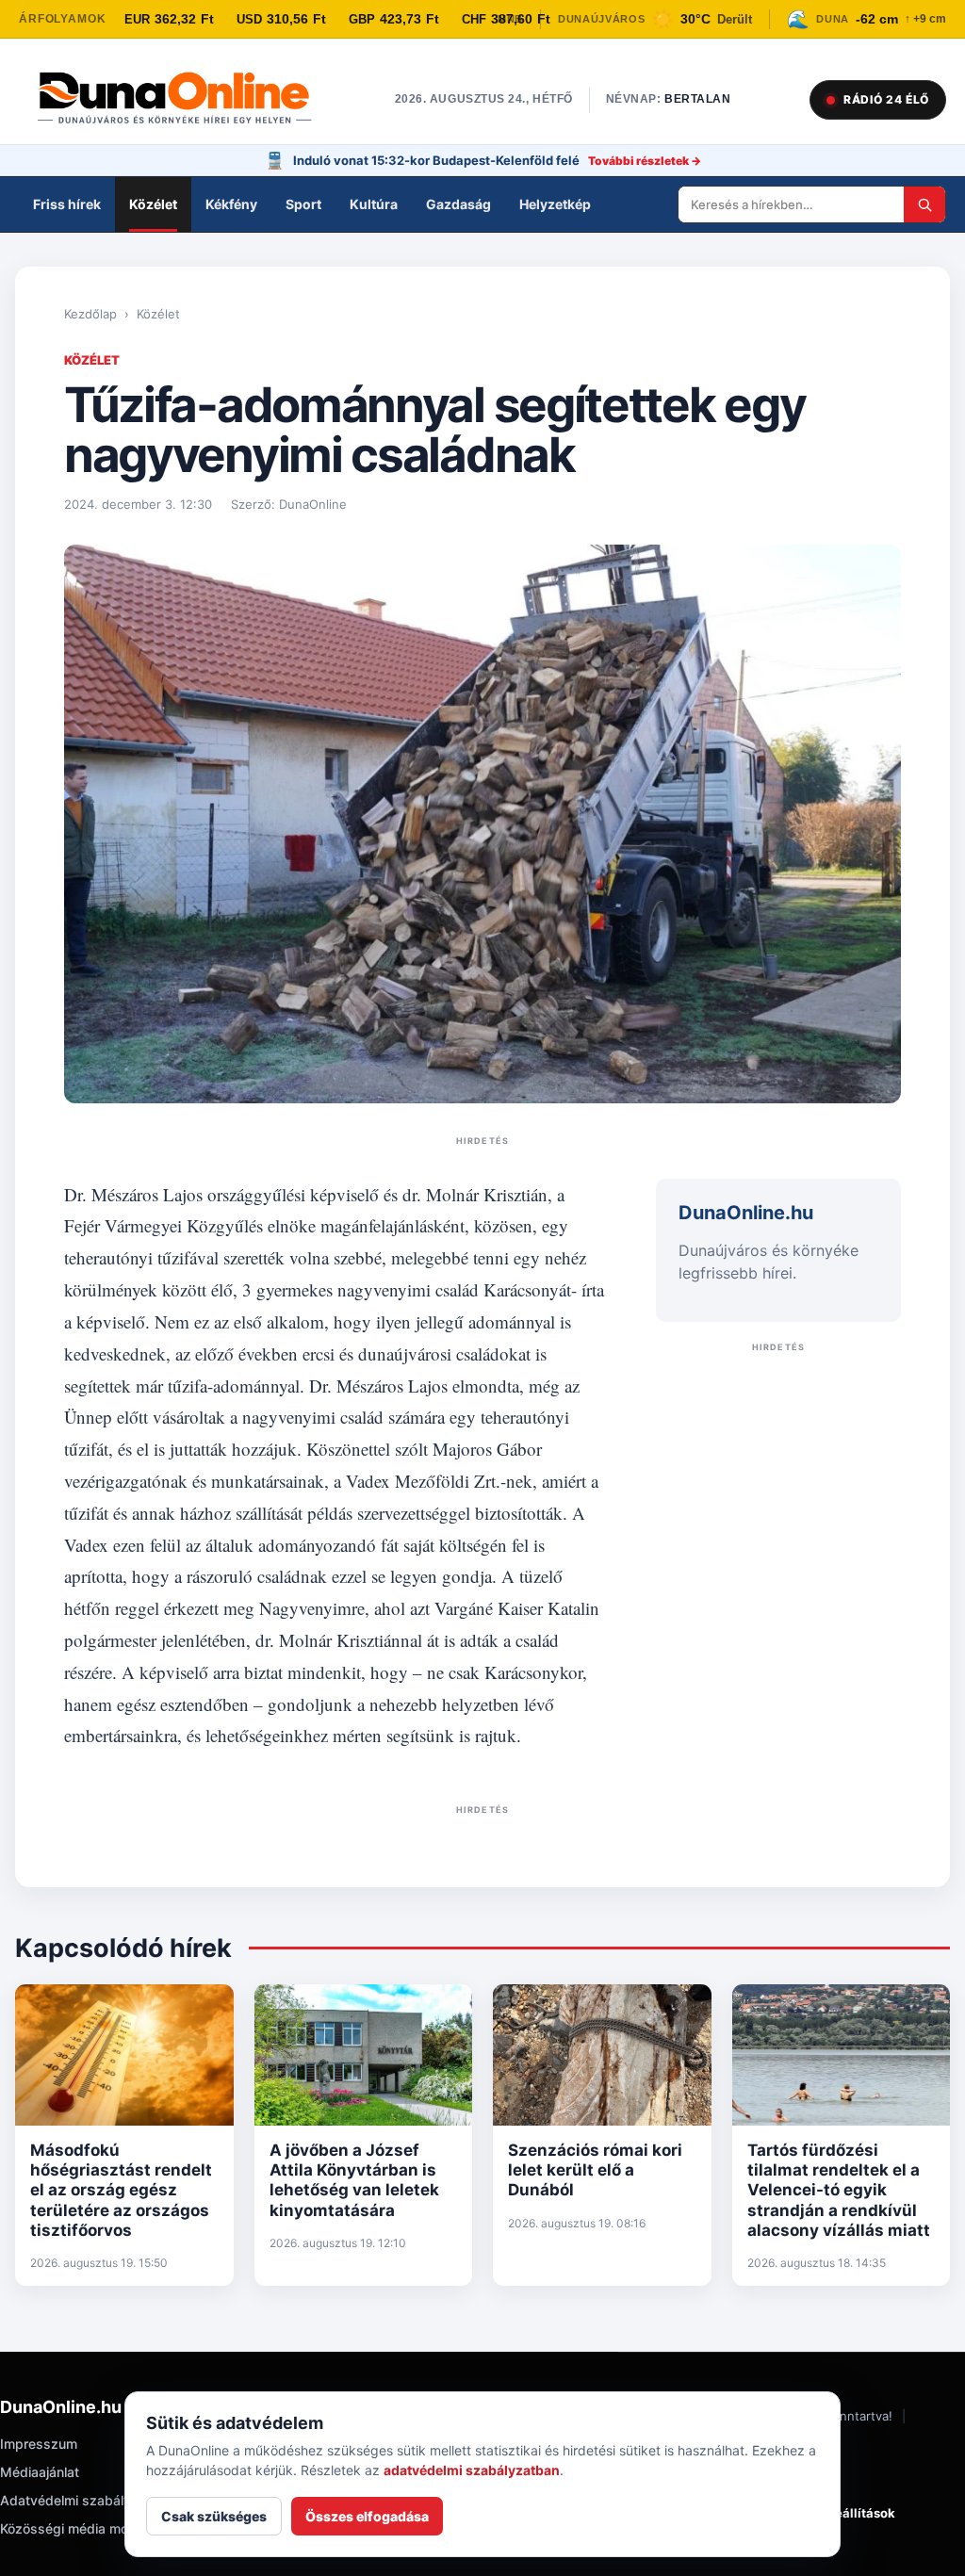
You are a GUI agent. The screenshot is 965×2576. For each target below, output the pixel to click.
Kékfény (231, 204)
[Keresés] (924, 204)
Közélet (153, 204)
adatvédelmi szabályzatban (472, 2470)
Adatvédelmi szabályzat (75, 2500)
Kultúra (374, 204)
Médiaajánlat (40, 2472)
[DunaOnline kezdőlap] (184, 100)
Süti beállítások (848, 2513)
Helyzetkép (555, 204)
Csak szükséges (214, 2516)
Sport (303, 204)
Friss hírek (67, 204)
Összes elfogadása (367, 2516)
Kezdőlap (90, 314)
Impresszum (39, 2444)
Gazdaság (458, 204)
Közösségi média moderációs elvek (109, 2528)
